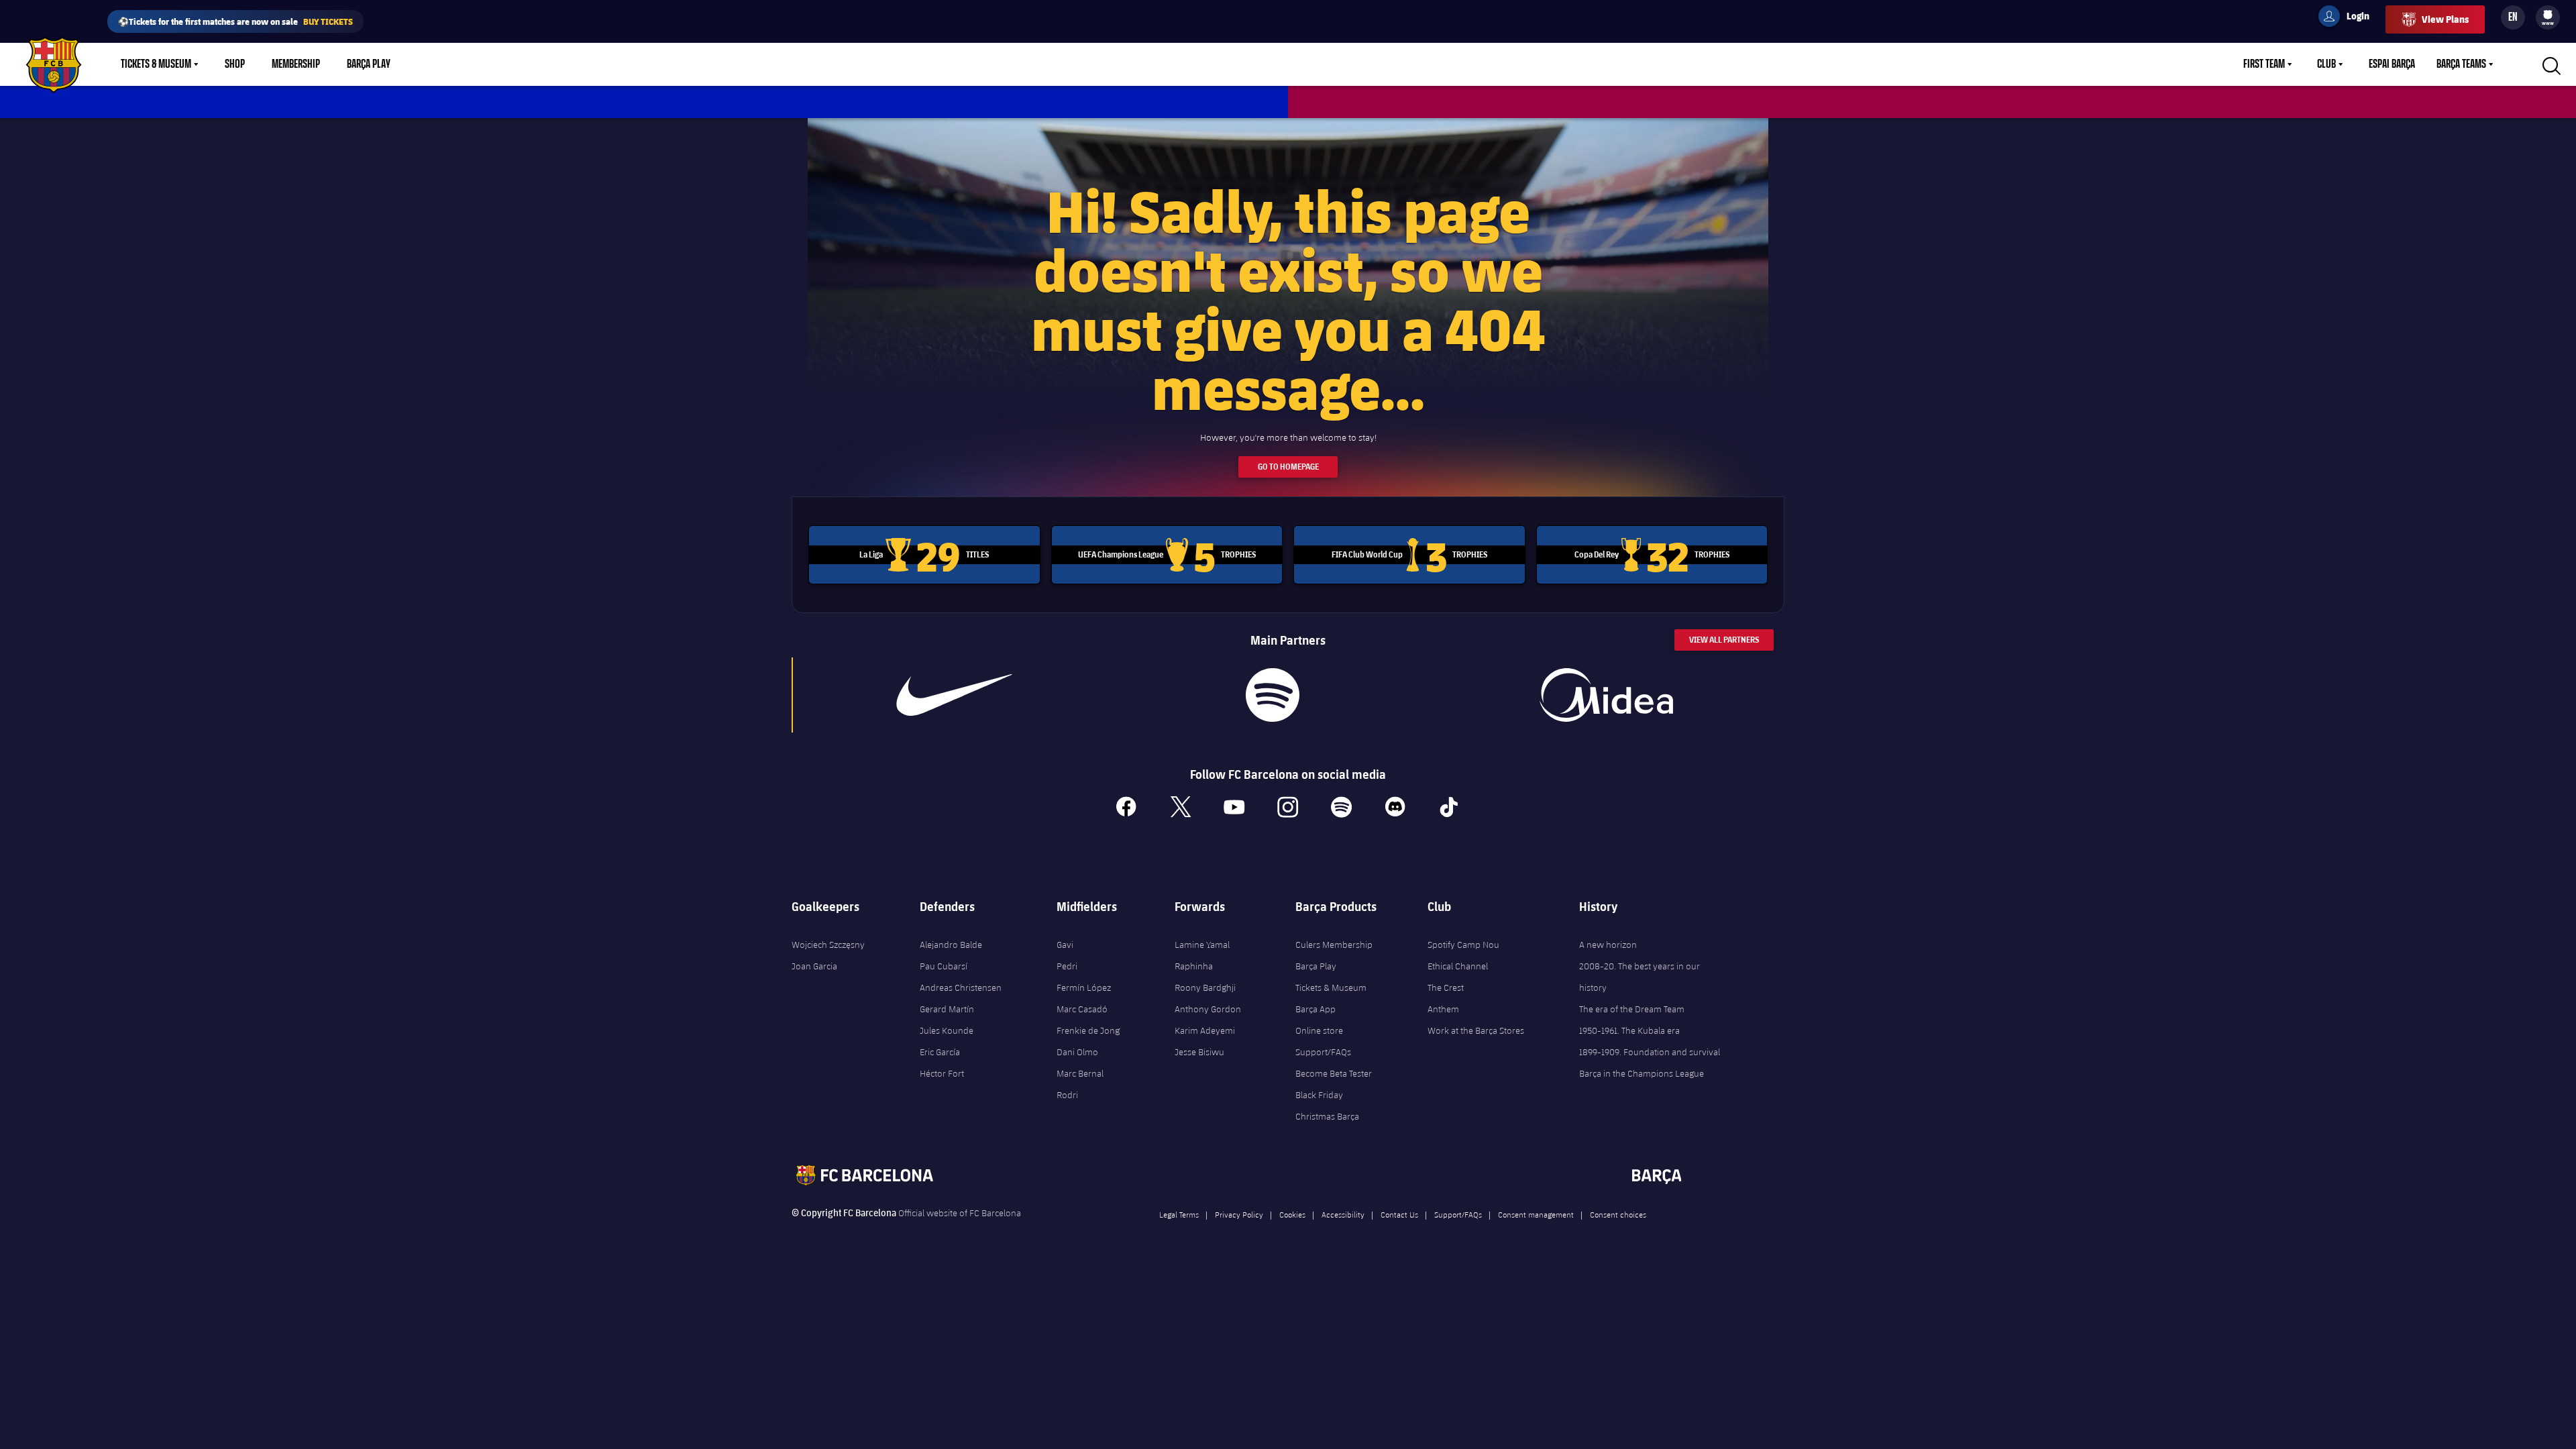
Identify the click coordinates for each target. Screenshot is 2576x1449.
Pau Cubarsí (944, 966)
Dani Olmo (1077, 1052)
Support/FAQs (1323, 1052)
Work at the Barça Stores (1476, 1030)
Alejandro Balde (951, 945)
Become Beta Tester (1334, 1073)
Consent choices (1618, 1214)
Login (2349, 18)
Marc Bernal (1080, 1073)
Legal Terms (1179, 1214)
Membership (296, 64)
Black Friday (1319, 1095)
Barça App (1316, 1009)
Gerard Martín (947, 1009)
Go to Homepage (1288, 467)
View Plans (2445, 19)
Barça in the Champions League (1642, 1073)
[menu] (2548, 17)
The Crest (1446, 987)
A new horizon (1608, 945)
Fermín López (1084, 987)
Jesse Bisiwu (1199, 1052)
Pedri (1067, 966)
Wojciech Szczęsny (828, 945)
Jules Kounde (947, 1030)
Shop (235, 64)
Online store (1319, 1030)
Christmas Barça (1327, 1116)
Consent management (1536, 1214)
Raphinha (1194, 966)
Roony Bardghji (1205, 987)
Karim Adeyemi (1205, 1030)
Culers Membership (1334, 945)
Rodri (1067, 1095)
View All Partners (1724, 640)
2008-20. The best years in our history (1640, 977)
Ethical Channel (1458, 966)
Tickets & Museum (156, 64)
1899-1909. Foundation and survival (1650, 1052)
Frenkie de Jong (1088, 1030)
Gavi (1065, 945)
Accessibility (1343, 1214)
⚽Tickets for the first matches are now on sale (235, 21)
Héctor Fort (942, 1073)
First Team (2264, 64)
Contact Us (1399, 1214)
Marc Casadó (1082, 1009)
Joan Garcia (814, 966)
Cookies (1292, 1214)
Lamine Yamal (1202, 945)
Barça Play (369, 64)
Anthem (1443, 1009)
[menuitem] (2548, 15)
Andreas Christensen (961, 987)
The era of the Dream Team (1632, 1009)
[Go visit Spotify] (1272, 695)
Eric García (940, 1052)
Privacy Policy (1239, 1214)
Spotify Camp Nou (1463, 945)
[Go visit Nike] (955, 695)
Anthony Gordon (1208, 1009)
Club (2326, 64)
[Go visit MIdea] (1606, 695)
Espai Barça (2392, 64)
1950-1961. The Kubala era (1629, 1030)
